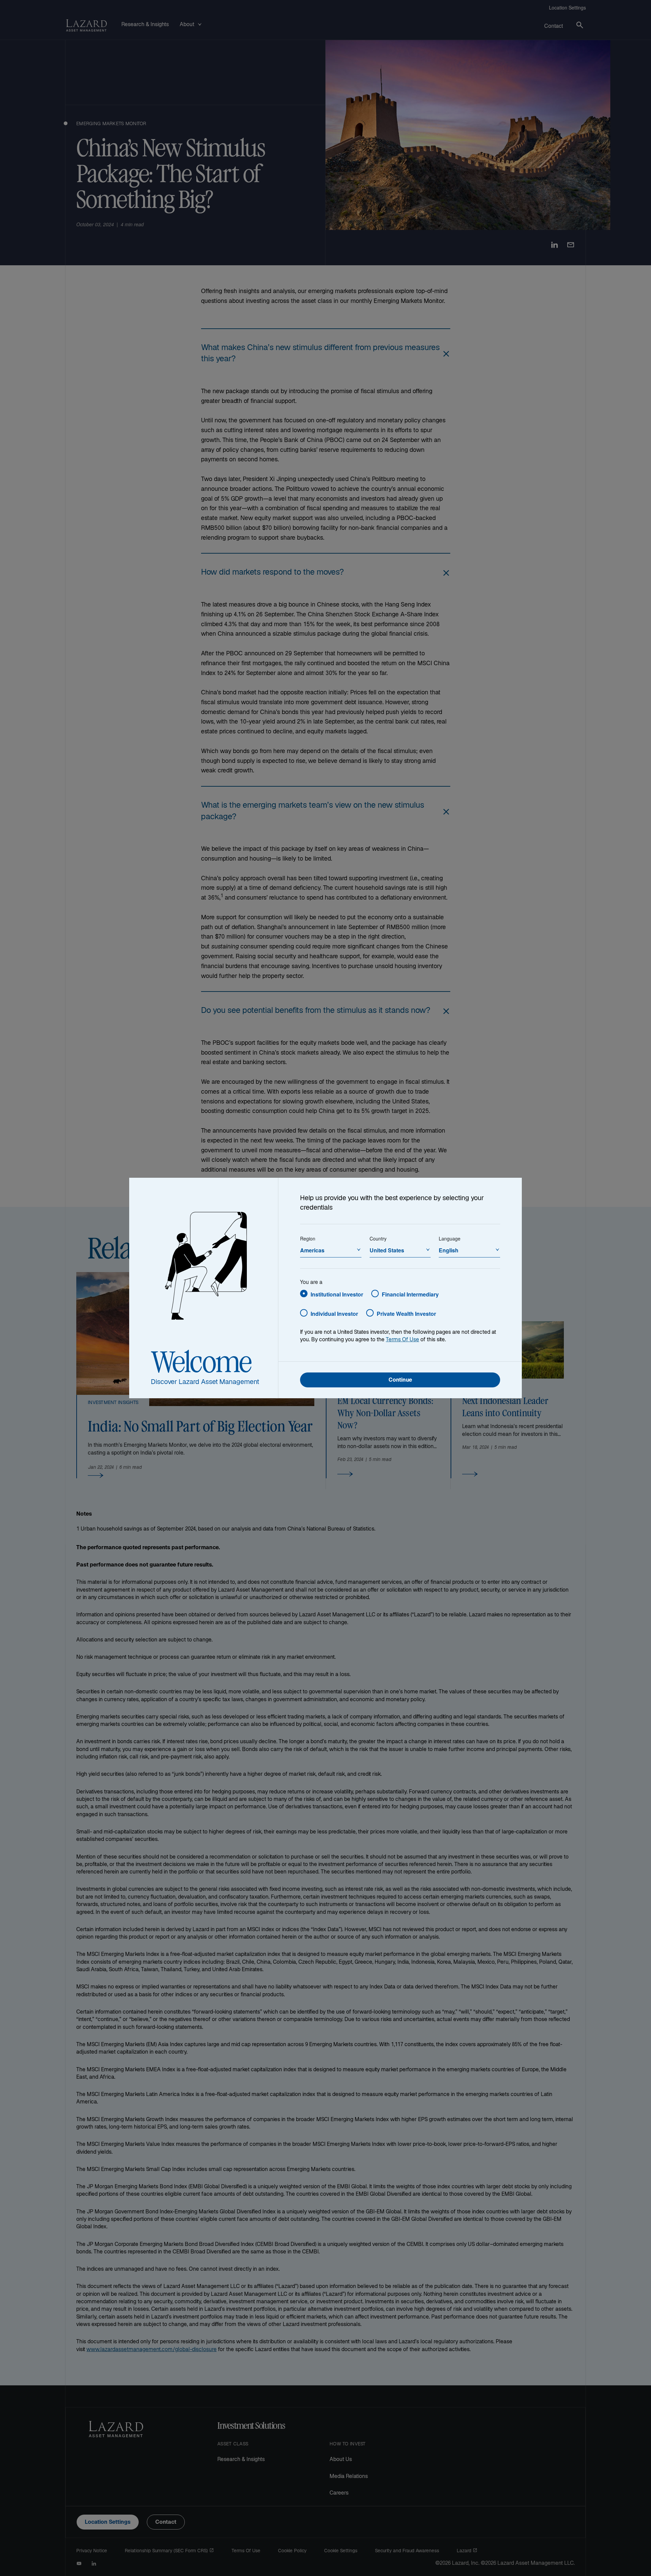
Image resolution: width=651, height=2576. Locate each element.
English (449, 1250)
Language (450, 1238)
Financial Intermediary (410, 1294)
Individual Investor (334, 1314)
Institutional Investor (337, 1294)
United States (387, 1250)
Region (308, 1238)
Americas (312, 1250)
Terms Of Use (402, 1340)
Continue (400, 1380)
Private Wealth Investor (406, 1314)
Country (378, 1238)
